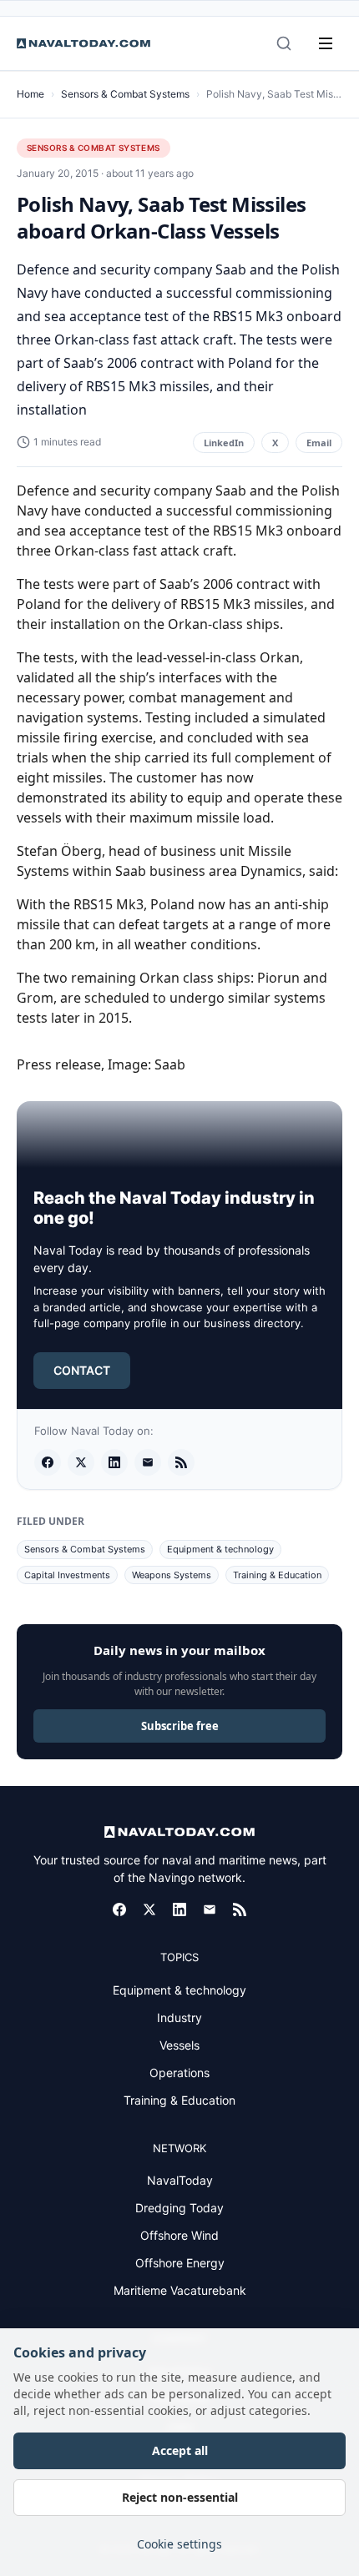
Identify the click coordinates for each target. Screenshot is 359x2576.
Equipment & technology (220, 1549)
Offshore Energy (180, 2263)
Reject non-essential (180, 2497)
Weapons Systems (172, 1575)
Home (30, 94)
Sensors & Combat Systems (125, 94)
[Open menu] (326, 43)
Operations (179, 2073)
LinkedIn (224, 443)
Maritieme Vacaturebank (180, 2290)
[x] (81, 1462)
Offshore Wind (179, 2235)
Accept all (180, 2450)
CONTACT (82, 1370)
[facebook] (48, 1462)
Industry (179, 2018)
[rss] (181, 1462)
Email (319, 443)
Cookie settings (179, 2544)
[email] (148, 1462)
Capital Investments (67, 1575)
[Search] (284, 43)
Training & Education (277, 1575)
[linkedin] (114, 1462)
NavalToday (180, 2180)
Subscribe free (180, 1726)
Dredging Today (179, 2208)
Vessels (179, 2045)
